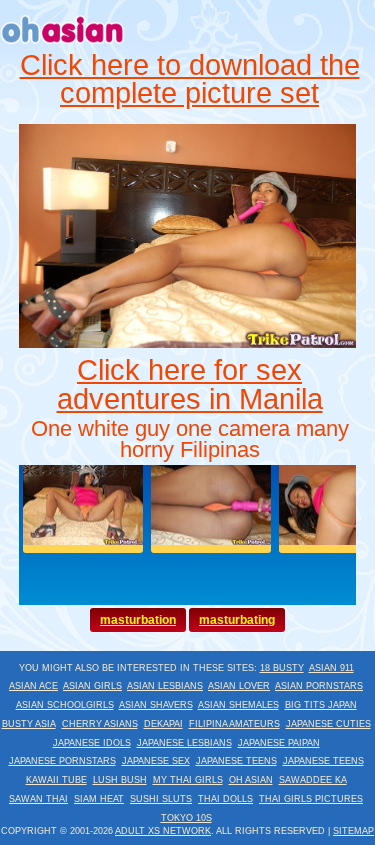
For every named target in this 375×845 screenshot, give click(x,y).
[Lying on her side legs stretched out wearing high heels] (188, 343)
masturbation (138, 620)
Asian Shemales (238, 705)
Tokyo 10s (186, 818)
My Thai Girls (188, 780)
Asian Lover (239, 686)
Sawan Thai (38, 799)
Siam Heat (99, 799)
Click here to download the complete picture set (190, 79)
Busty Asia (29, 724)
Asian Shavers (156, 705)
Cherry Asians (100, 724)
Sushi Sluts (161, 799)
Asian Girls (92, 686)
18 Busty (282, 668)
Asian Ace (33, 686)
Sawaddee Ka (313, 780)
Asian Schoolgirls (65, 705)
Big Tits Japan (321, 705)
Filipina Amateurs (234, 724)
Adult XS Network (163, 831)
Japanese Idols (92, 743)
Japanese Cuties (328, 724)
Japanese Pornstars (62, 761)
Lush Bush (120, 780)
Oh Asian (251, 780)
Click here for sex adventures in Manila (190, 384)
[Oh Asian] (63, 46)
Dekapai (163, 724)
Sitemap (353, 831)
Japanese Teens (236, 761)
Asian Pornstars (319, 686)
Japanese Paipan (279, 743)
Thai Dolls (225, 799)
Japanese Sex (156, 761)
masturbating (237, 620)
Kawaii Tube (56, 780)
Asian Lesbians (165, 686)
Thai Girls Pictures (311, 799)
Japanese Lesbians (184, 743)
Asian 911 (331, 668)
